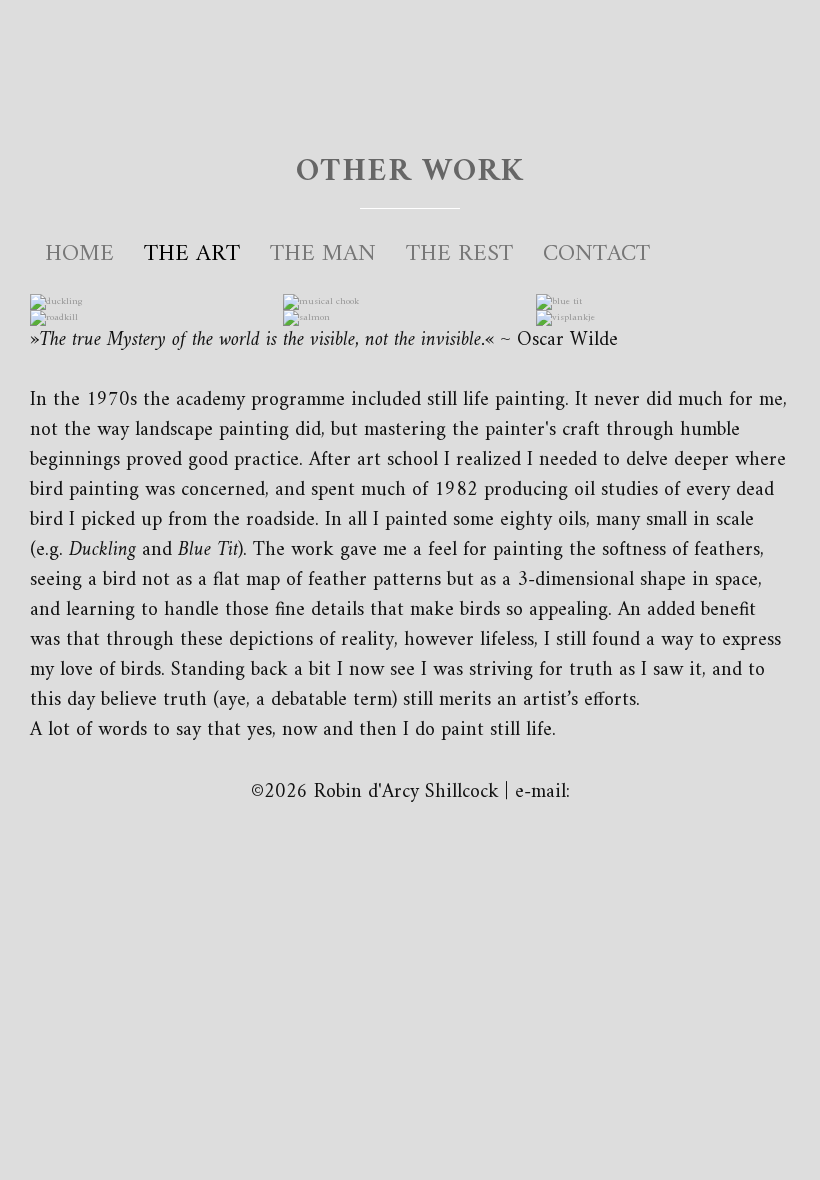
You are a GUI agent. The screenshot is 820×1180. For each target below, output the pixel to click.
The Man (323, 254)
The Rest (459, 254)
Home (79, 254)
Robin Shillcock (410, 66)
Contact (596, 254)
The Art (192, 254)
